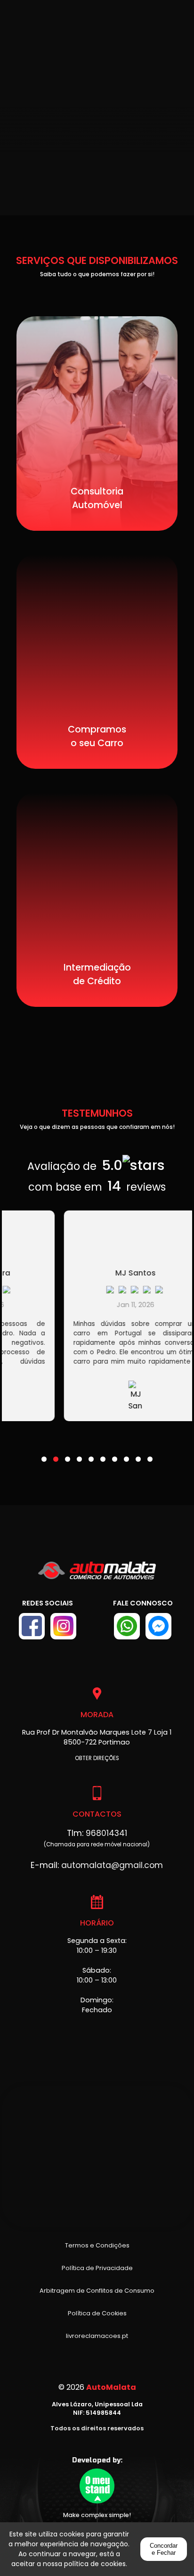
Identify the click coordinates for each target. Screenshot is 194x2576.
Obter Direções (97, 1758)
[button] (44, 1453)
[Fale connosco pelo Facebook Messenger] (158, 1626)
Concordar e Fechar (164, 2549)
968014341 (106, 1833)
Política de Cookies (97, 2313)
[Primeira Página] (97, 1575)
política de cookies (95, 2564)
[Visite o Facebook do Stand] (32, 1626)
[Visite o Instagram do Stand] (63, 1626)
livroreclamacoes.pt (97, 2336)
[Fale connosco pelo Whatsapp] (127, 1626)
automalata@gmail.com (112, 1865)
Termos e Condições (97, 2245)
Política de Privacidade (97, 2268)
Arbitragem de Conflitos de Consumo (97, 2291)
